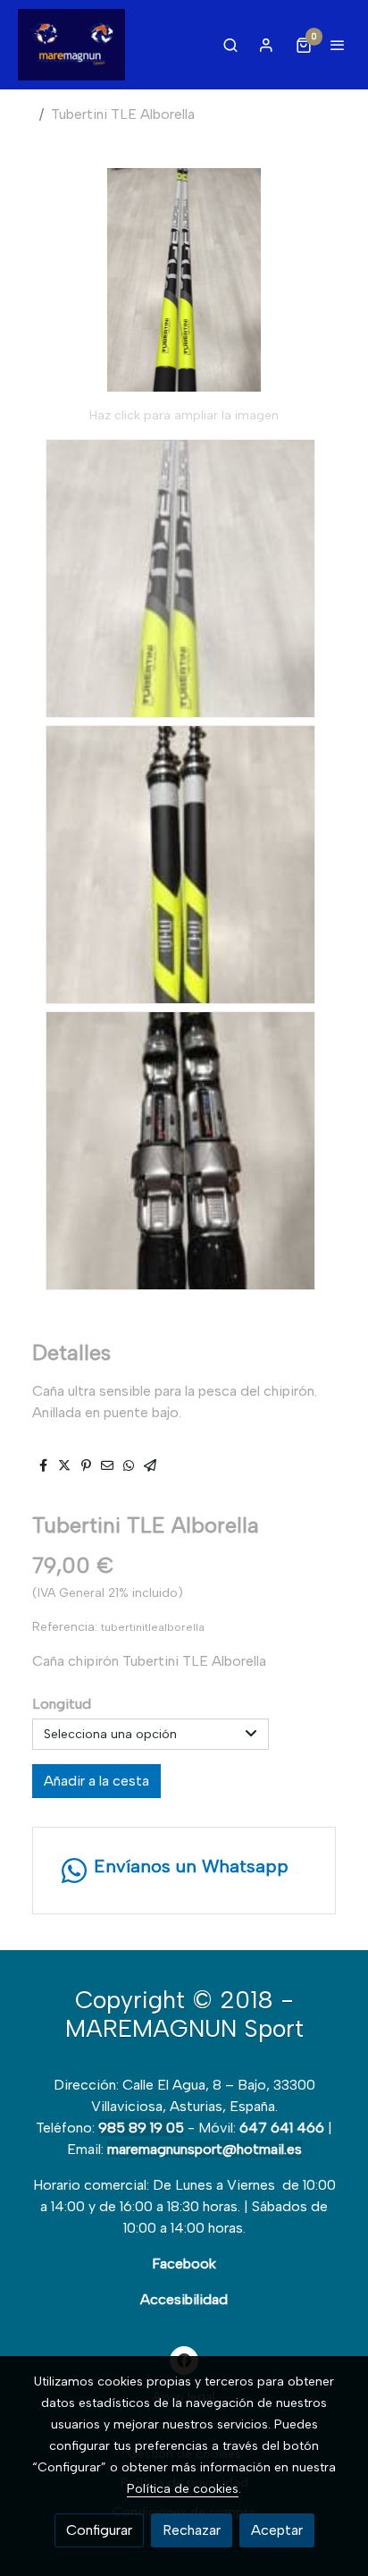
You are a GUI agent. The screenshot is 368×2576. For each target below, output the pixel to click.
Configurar (99, 2530)
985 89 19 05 (141, 2128)
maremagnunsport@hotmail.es (205, 2149)
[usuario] (266, 45)
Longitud (62, 1704)
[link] (71, 45)
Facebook (184, 2264)
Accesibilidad (184, 2299)
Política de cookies (183, 2489)
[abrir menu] (338, 45)
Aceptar (277, 2530)
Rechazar (192, 2530)
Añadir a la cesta (96, 1781)
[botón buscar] (230, 45)
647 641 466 (282, 2128)
